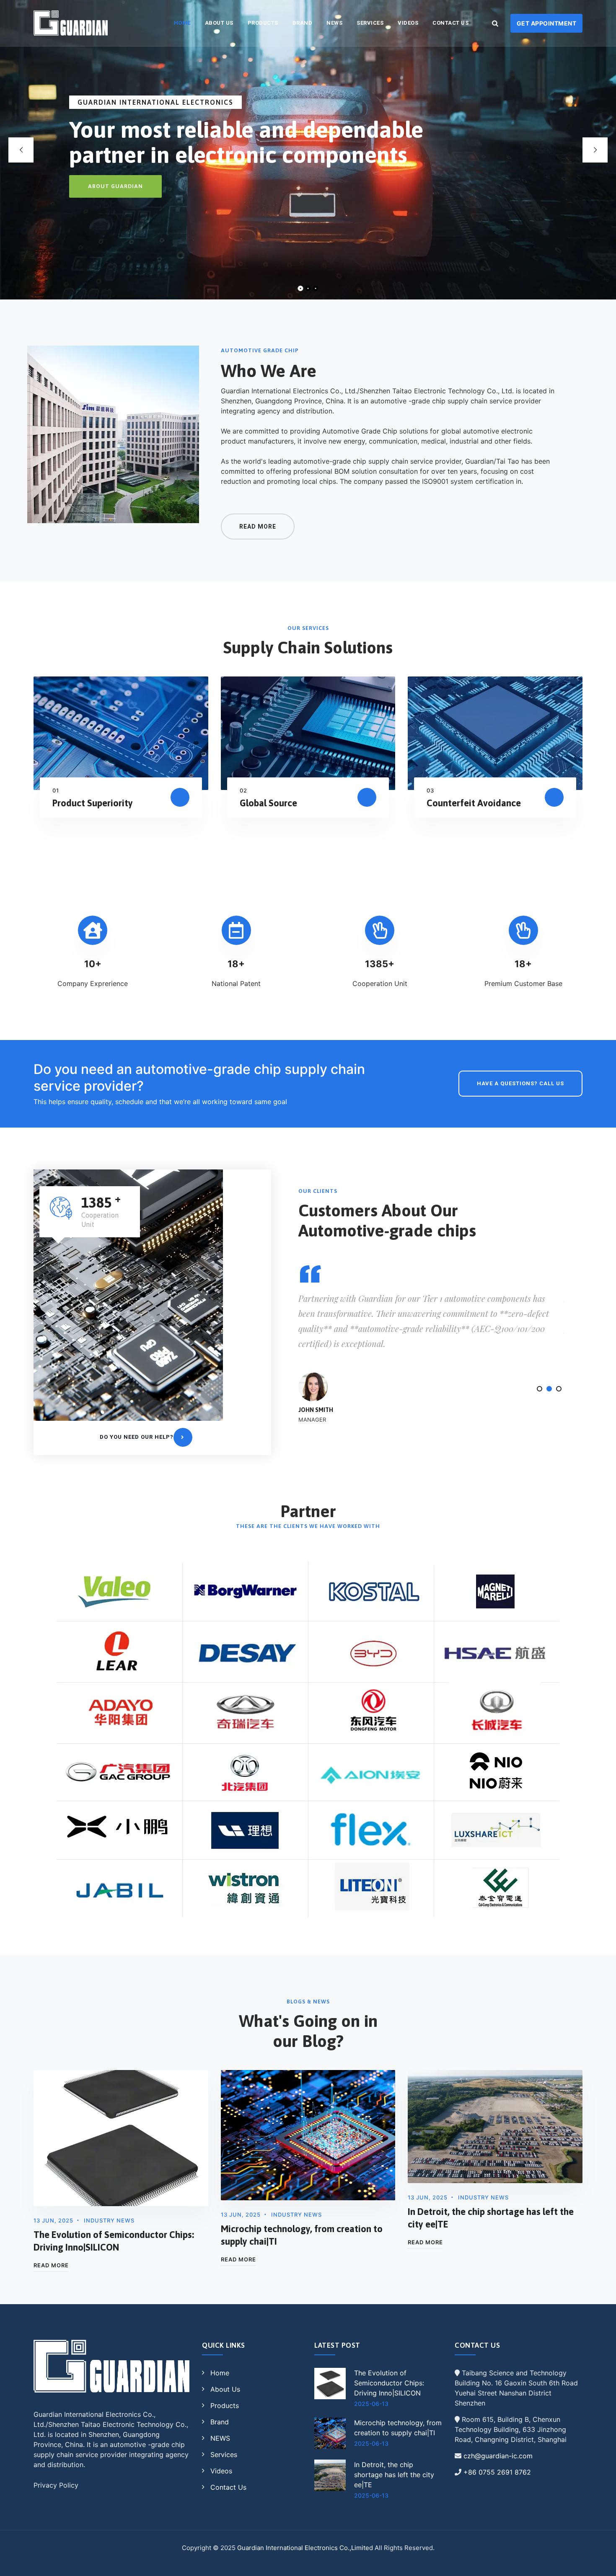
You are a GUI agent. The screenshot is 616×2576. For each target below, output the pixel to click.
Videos (408, 23)
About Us (219, 23)
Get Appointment (547, 23)
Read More (51, 2265)
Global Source (268, 803)
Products (263, 23)
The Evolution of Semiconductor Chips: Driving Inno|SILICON (389, 2383)
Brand (303, 23)
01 (56, 790)
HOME (182, 23)
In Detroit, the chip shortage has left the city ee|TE (394, 2475)
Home (220, 2373)
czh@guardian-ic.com (498, 2456)
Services (370, 23)
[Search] (495, 23)
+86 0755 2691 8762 (497, 2472)
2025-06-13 (371, 2404)
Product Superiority (93, 803)
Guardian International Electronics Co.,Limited (305, 2548)
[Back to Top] (598, 2562)
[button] (540, 1389)
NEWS (334, 23)
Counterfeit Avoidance (474, 803)
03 (430, 790)
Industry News (109, 2220)
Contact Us (450, 23)
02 (243, 790)
